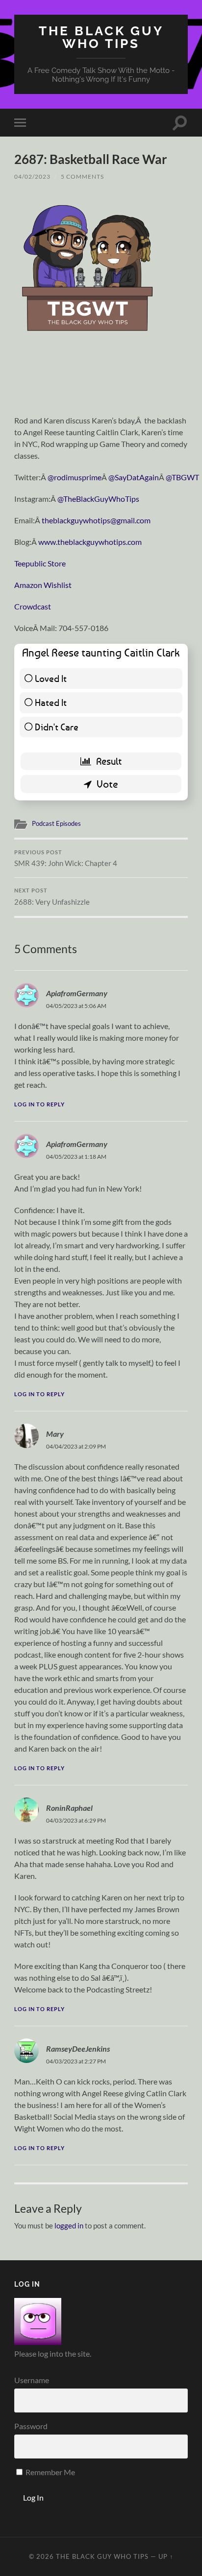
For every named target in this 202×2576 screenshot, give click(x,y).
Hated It (51, 702)
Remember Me (50, 2472)
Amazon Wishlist (43, 585)
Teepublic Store (40, 563)
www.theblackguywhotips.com (90, 542)
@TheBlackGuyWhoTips (98, 499)
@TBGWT (182, 477)
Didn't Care (57, 727)
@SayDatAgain (134, 477)
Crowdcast (33, 606)
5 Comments (82, 176)
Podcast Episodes (56, 823)
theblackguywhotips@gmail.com (96, 520)
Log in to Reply (39, 1104)
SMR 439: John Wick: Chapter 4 (66, 859)
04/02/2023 (32, 176)
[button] (88, 266)
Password (31, 2426)
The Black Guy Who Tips (101, 37)
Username (32, 2380)
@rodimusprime (75, 477)
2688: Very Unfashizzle (52, 897)
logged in (69, 2225)
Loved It (51, 678)
